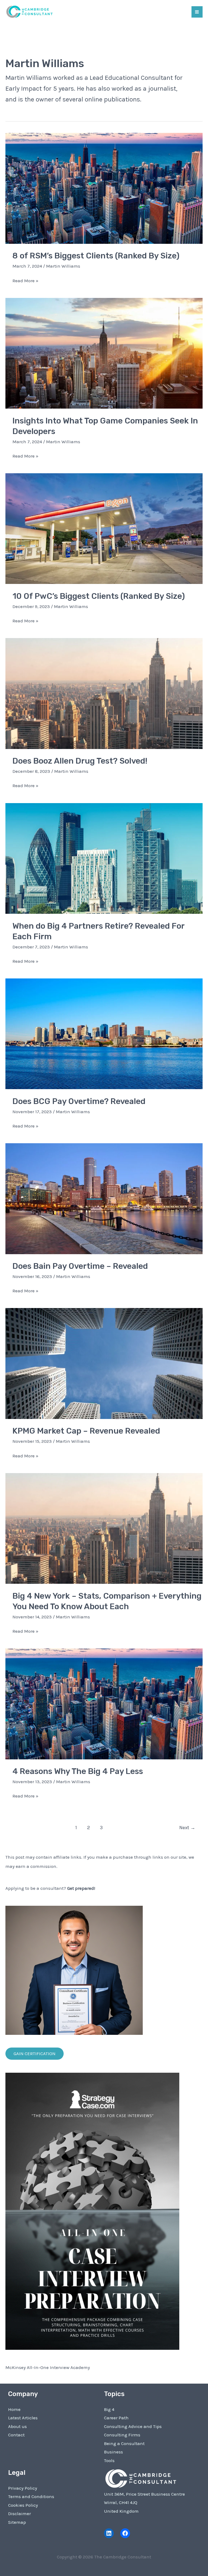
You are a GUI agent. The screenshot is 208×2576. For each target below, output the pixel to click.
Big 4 (109, 2409)
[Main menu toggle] (197, 12)
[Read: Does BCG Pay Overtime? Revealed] (104, 1033)
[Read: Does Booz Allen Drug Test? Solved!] (104, 693)
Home (14, 2409)
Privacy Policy (23, 2488)
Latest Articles (23, 2418)
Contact (16, 2435)
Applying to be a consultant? (50, 1888)
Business (113, 2452)
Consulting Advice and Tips (133, 2426)
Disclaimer (19, 2513)
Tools (109, 2460)
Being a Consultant (124, 2443)
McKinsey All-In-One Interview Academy (48, 2367)
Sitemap (17, 2522)
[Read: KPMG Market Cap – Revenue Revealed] (104, 1363)
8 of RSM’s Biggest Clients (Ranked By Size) (96, 256)
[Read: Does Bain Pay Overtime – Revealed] (104, 1198)
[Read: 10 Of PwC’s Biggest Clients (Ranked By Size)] (104, 528)
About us (17, 2426)
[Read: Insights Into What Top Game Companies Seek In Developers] (104, 353)
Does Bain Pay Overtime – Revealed (80, 1266)
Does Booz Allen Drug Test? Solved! (80, 761)
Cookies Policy (23, 2505)
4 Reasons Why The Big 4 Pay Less (78, 1771)
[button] (35, 2054)
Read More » (25, 281)
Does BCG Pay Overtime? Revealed (80, 1101)
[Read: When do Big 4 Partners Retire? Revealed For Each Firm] (104, 858)
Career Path (116, 2418)
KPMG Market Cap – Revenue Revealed (86, 1431)
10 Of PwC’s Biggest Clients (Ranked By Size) (99, 596)
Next (187, 1828)
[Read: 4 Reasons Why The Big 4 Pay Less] (104, 1703)
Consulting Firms (122, 2435)
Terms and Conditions (31, 2496)
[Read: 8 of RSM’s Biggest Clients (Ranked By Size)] (104, 188)
